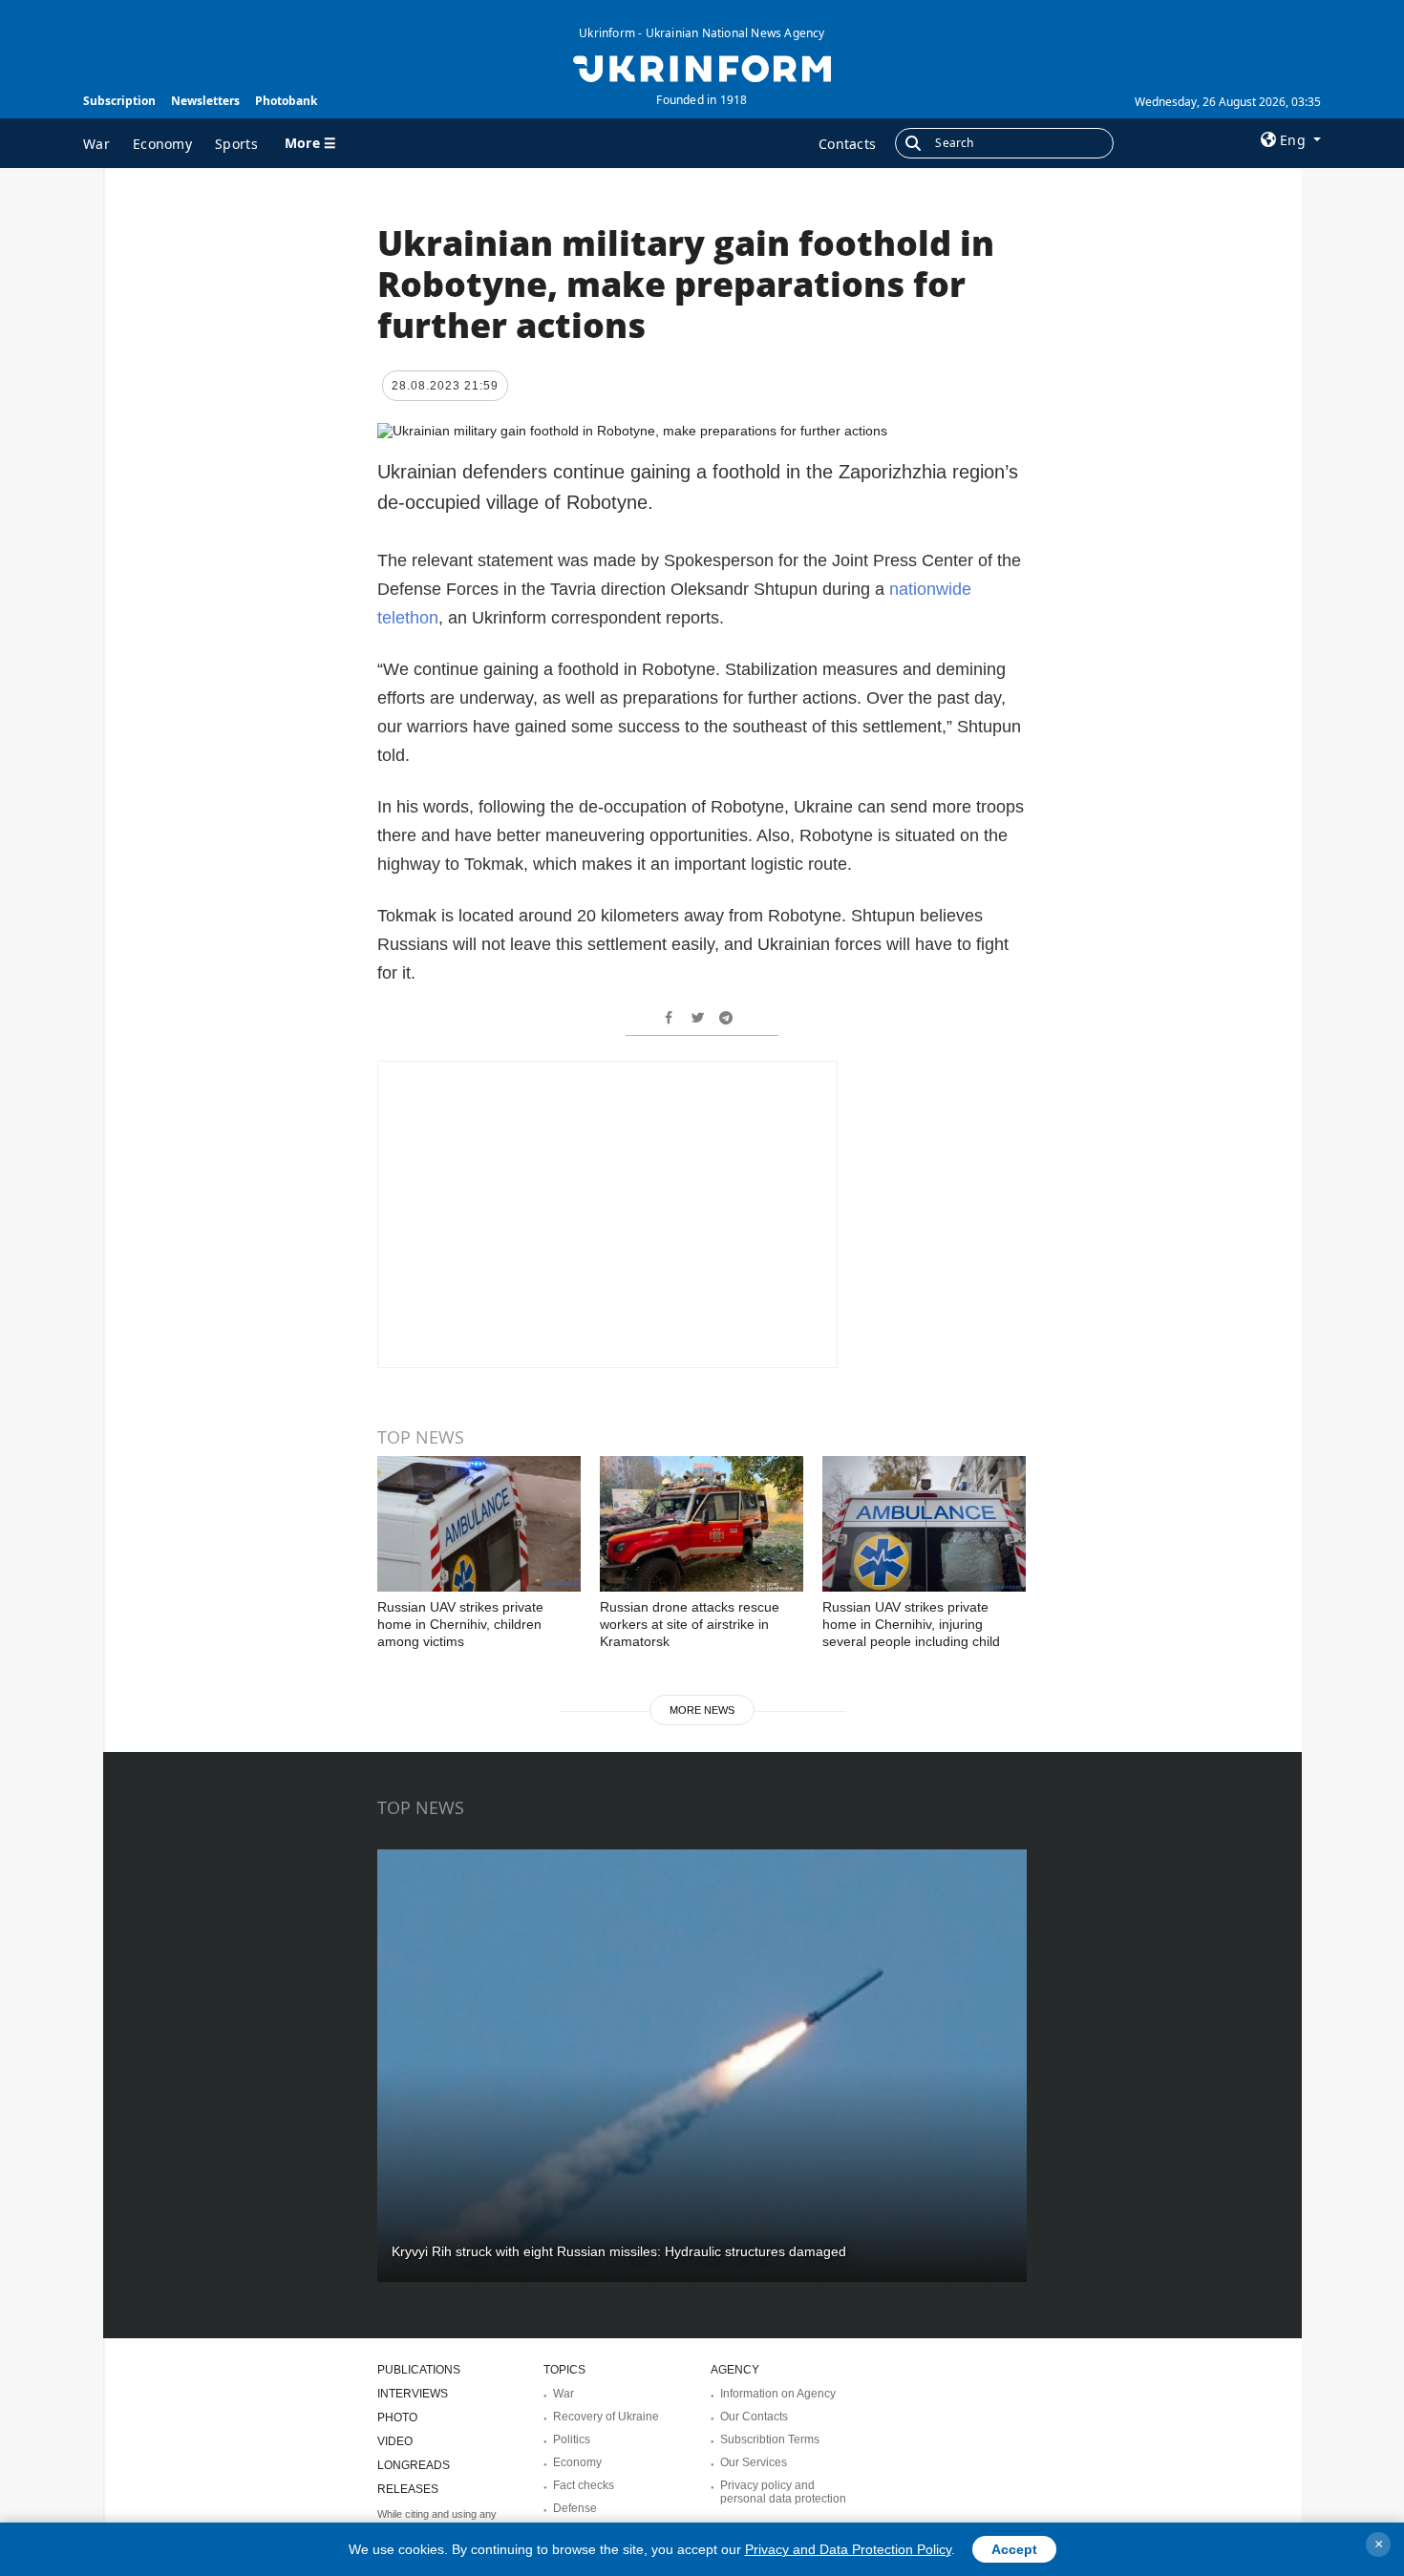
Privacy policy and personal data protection (783, 2492)
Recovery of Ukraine (606, 2417)
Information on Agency (778, 2394)
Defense (575, 2508)
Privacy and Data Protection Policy (848, 2549)
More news (702, 1710)
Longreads (414, 2465)
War (96, 144)
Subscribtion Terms (770, 2439)
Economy (162, 144)
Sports (236, 144)
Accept (1014, 2549)
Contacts (847, 144)
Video (395, 2441)
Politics (572, 2439)
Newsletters (205, 101)
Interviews (413, 2394)
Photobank (286, 101)
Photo (397, 2418)
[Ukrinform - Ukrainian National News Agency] (702, 67)
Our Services (754, 2462)
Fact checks (584, 2485)
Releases (408, 2489)
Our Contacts (754, 2417)
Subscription (119, 101)
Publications (419, 2370)
